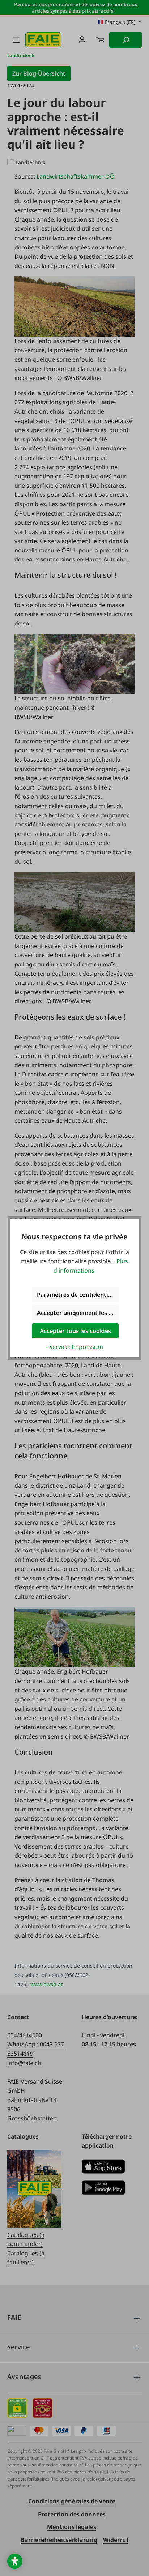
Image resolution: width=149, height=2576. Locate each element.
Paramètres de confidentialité (78, 1295)
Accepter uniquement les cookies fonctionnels (78, 1313)
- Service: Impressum (74, 1347)
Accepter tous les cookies (75, 1331)
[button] (15, 2561)
